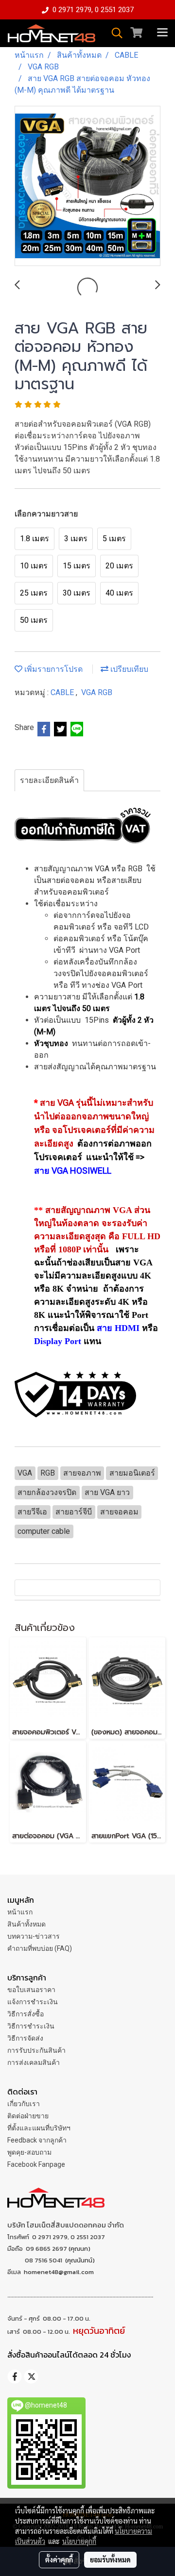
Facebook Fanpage (36, 2164)
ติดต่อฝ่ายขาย (28, 2116)
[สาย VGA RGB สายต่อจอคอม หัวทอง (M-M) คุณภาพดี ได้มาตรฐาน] (87, 186)
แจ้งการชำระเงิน (33, 2002)
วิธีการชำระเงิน (31, 2026)
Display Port (58, 1341)
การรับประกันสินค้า (36, 2050)
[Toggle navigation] (162, 33)
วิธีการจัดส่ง (25, 2038)
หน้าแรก (20, 1912)
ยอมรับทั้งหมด (110, 2559)
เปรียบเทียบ (128, 669)
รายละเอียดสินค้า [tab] (49, 780)
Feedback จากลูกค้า (37, 2140)
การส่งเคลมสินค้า (34, 2062)
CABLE (63, 692)
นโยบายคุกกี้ (79, 2541)
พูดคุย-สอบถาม (29, 2152)
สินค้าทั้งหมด (26, 1924)
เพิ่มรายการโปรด (52, 669)
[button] (114, 33)
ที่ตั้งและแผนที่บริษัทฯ (39, 2128)
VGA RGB (97, 692)
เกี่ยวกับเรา (24, 2104)
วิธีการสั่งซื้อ (26, 2014)
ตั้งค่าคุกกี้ (59, 2559)
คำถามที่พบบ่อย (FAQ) (40, 1948)
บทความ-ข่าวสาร (34, 1936)
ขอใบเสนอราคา (31, 1990)
